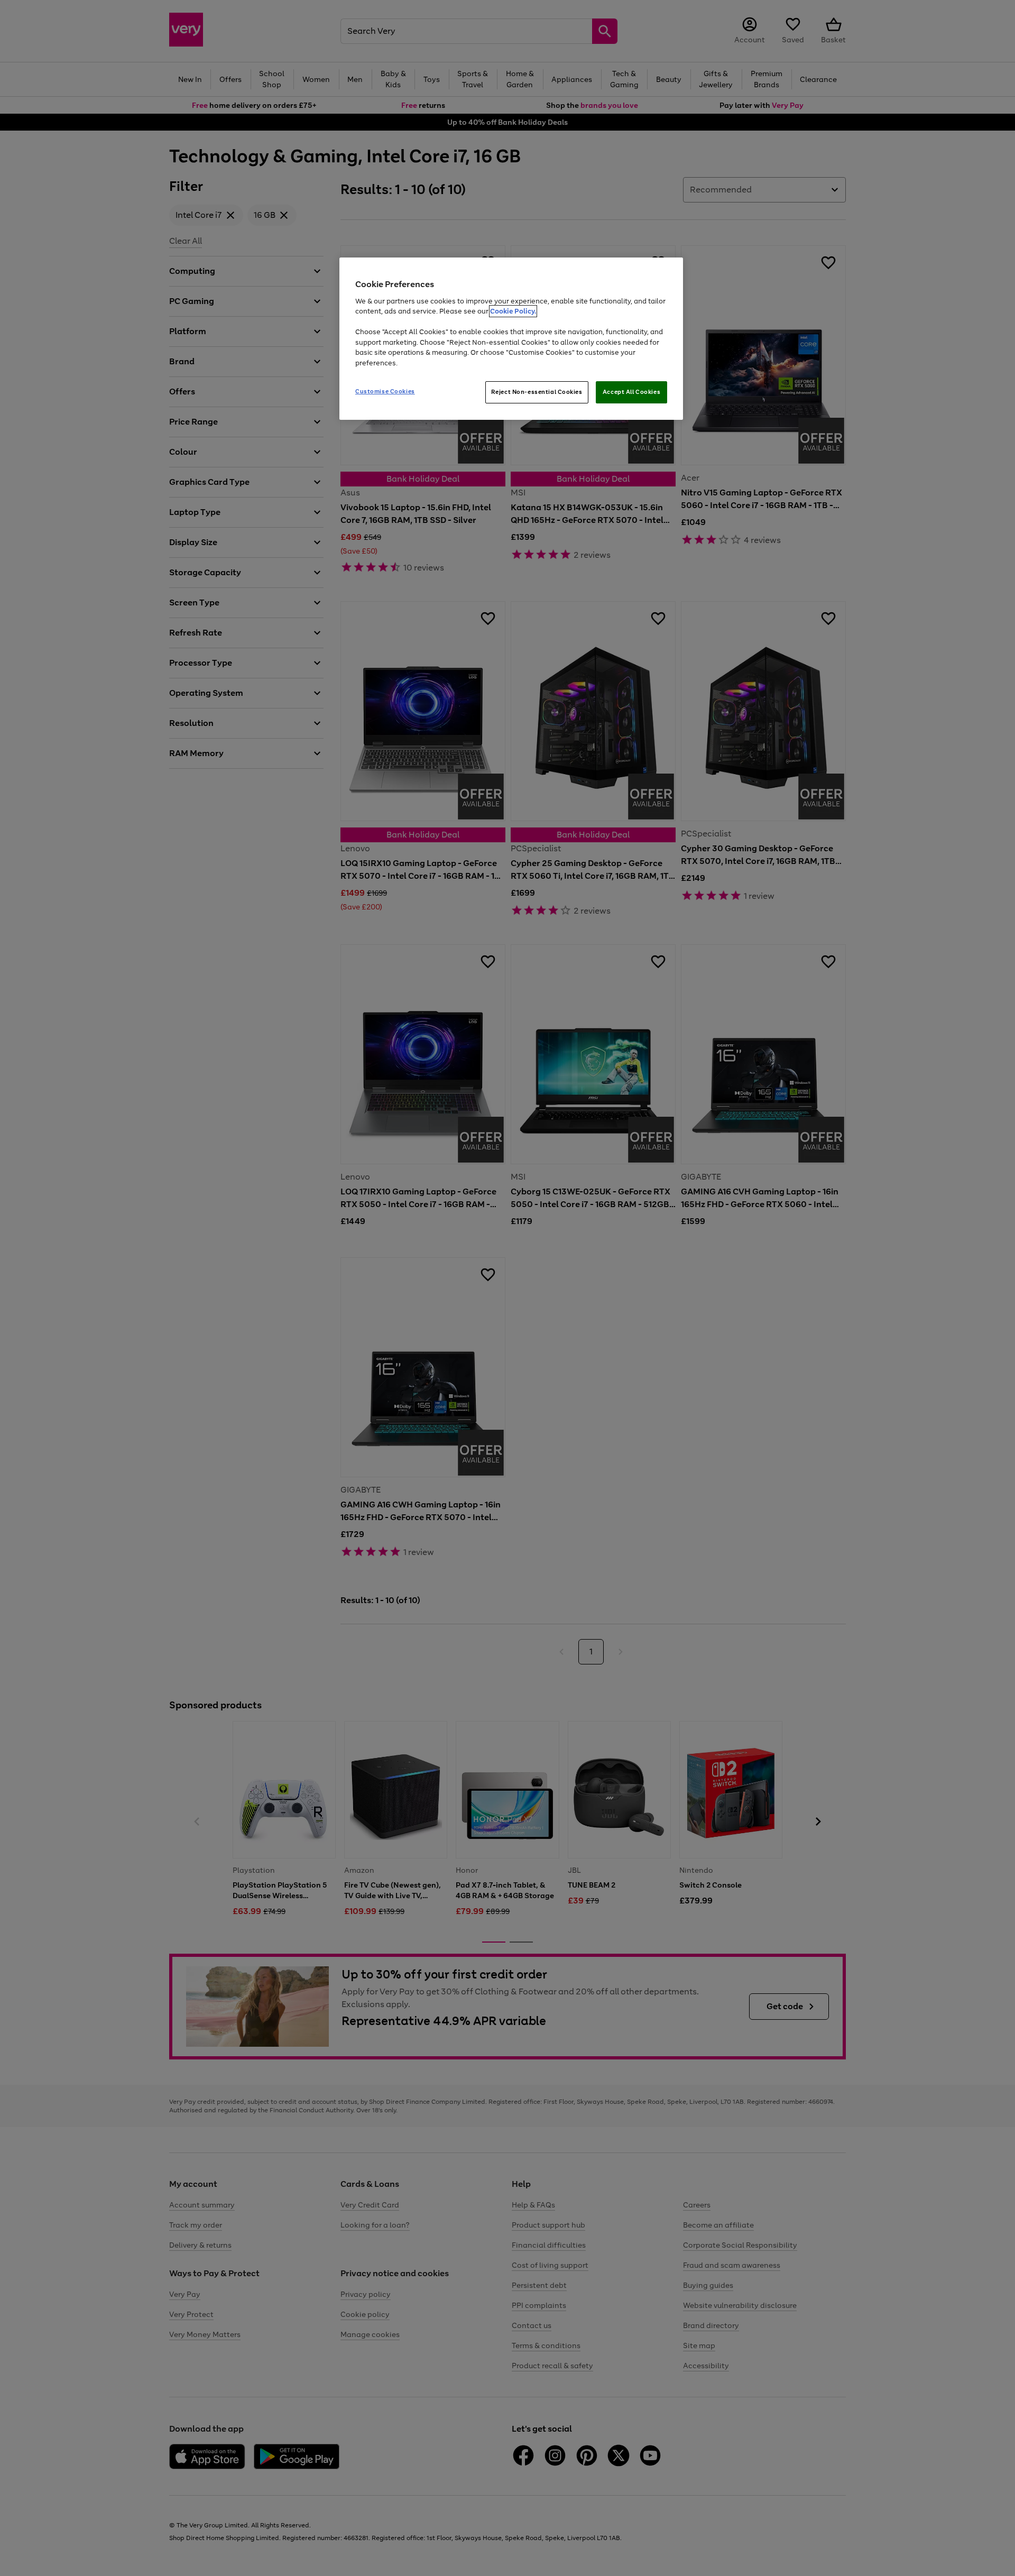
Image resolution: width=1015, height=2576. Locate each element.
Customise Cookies (385, 391)
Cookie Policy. (513, 311)
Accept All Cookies (631, 392)
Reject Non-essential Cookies (537, 392)
